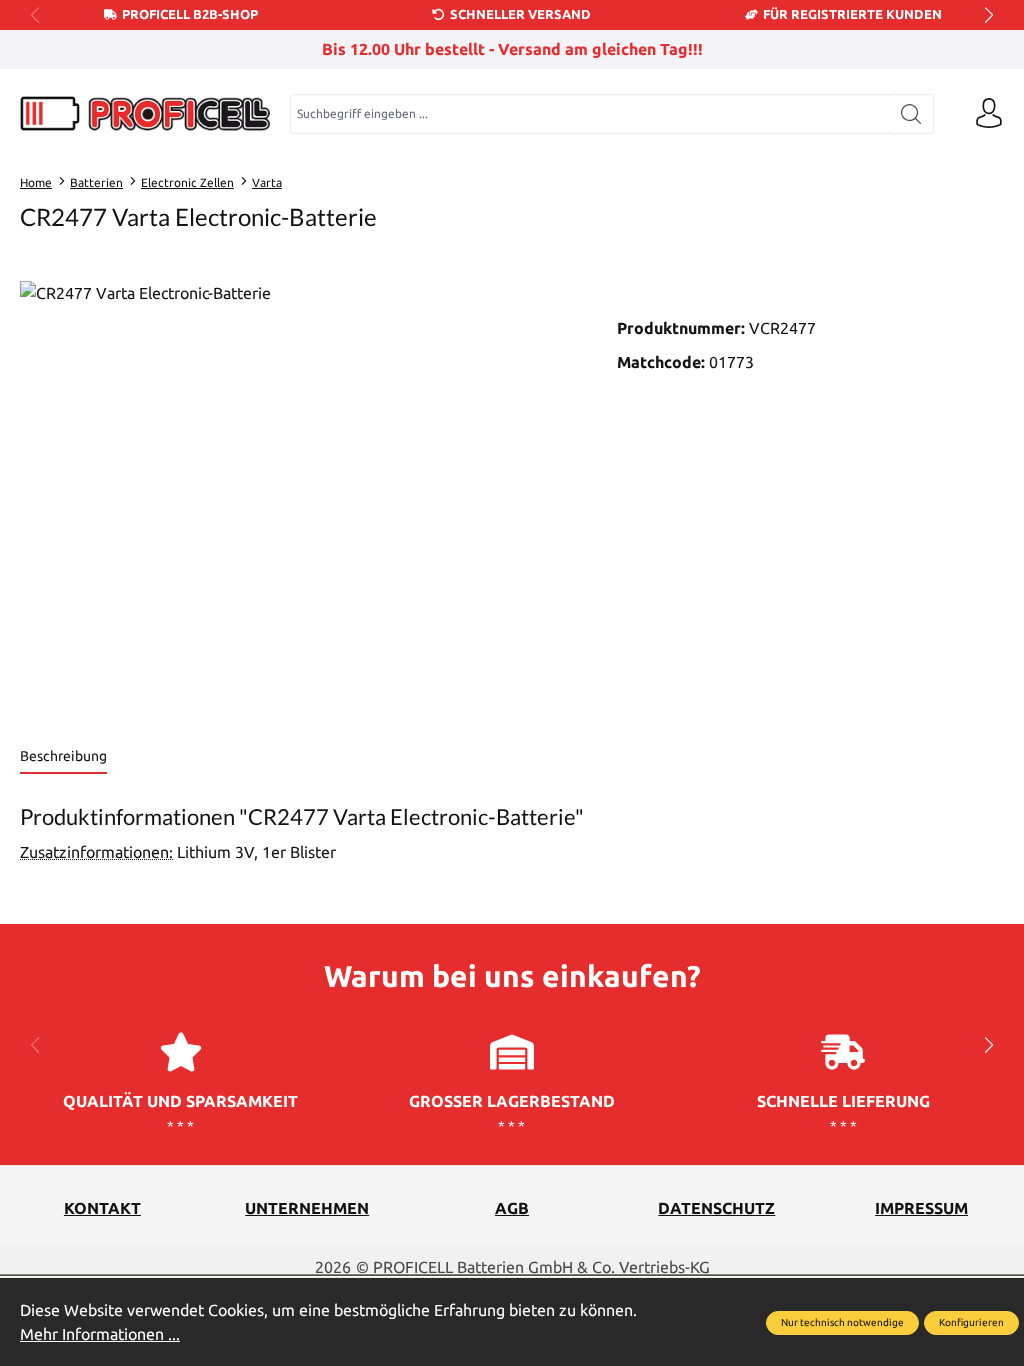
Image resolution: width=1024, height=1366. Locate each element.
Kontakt (102, 1208)
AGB (512, 1208)
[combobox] (590, 114)
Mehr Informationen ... (100, 1334)
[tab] (63, 757)
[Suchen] (911, 114)
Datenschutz (716, 1208)
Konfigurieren (971, 1322)
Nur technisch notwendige (842, 1322)
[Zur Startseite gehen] (145, 113)
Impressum (921, 1208)
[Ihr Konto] (989, 114)
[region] (298, 496)
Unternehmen (307, 1208)
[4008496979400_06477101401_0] (298, 496)
